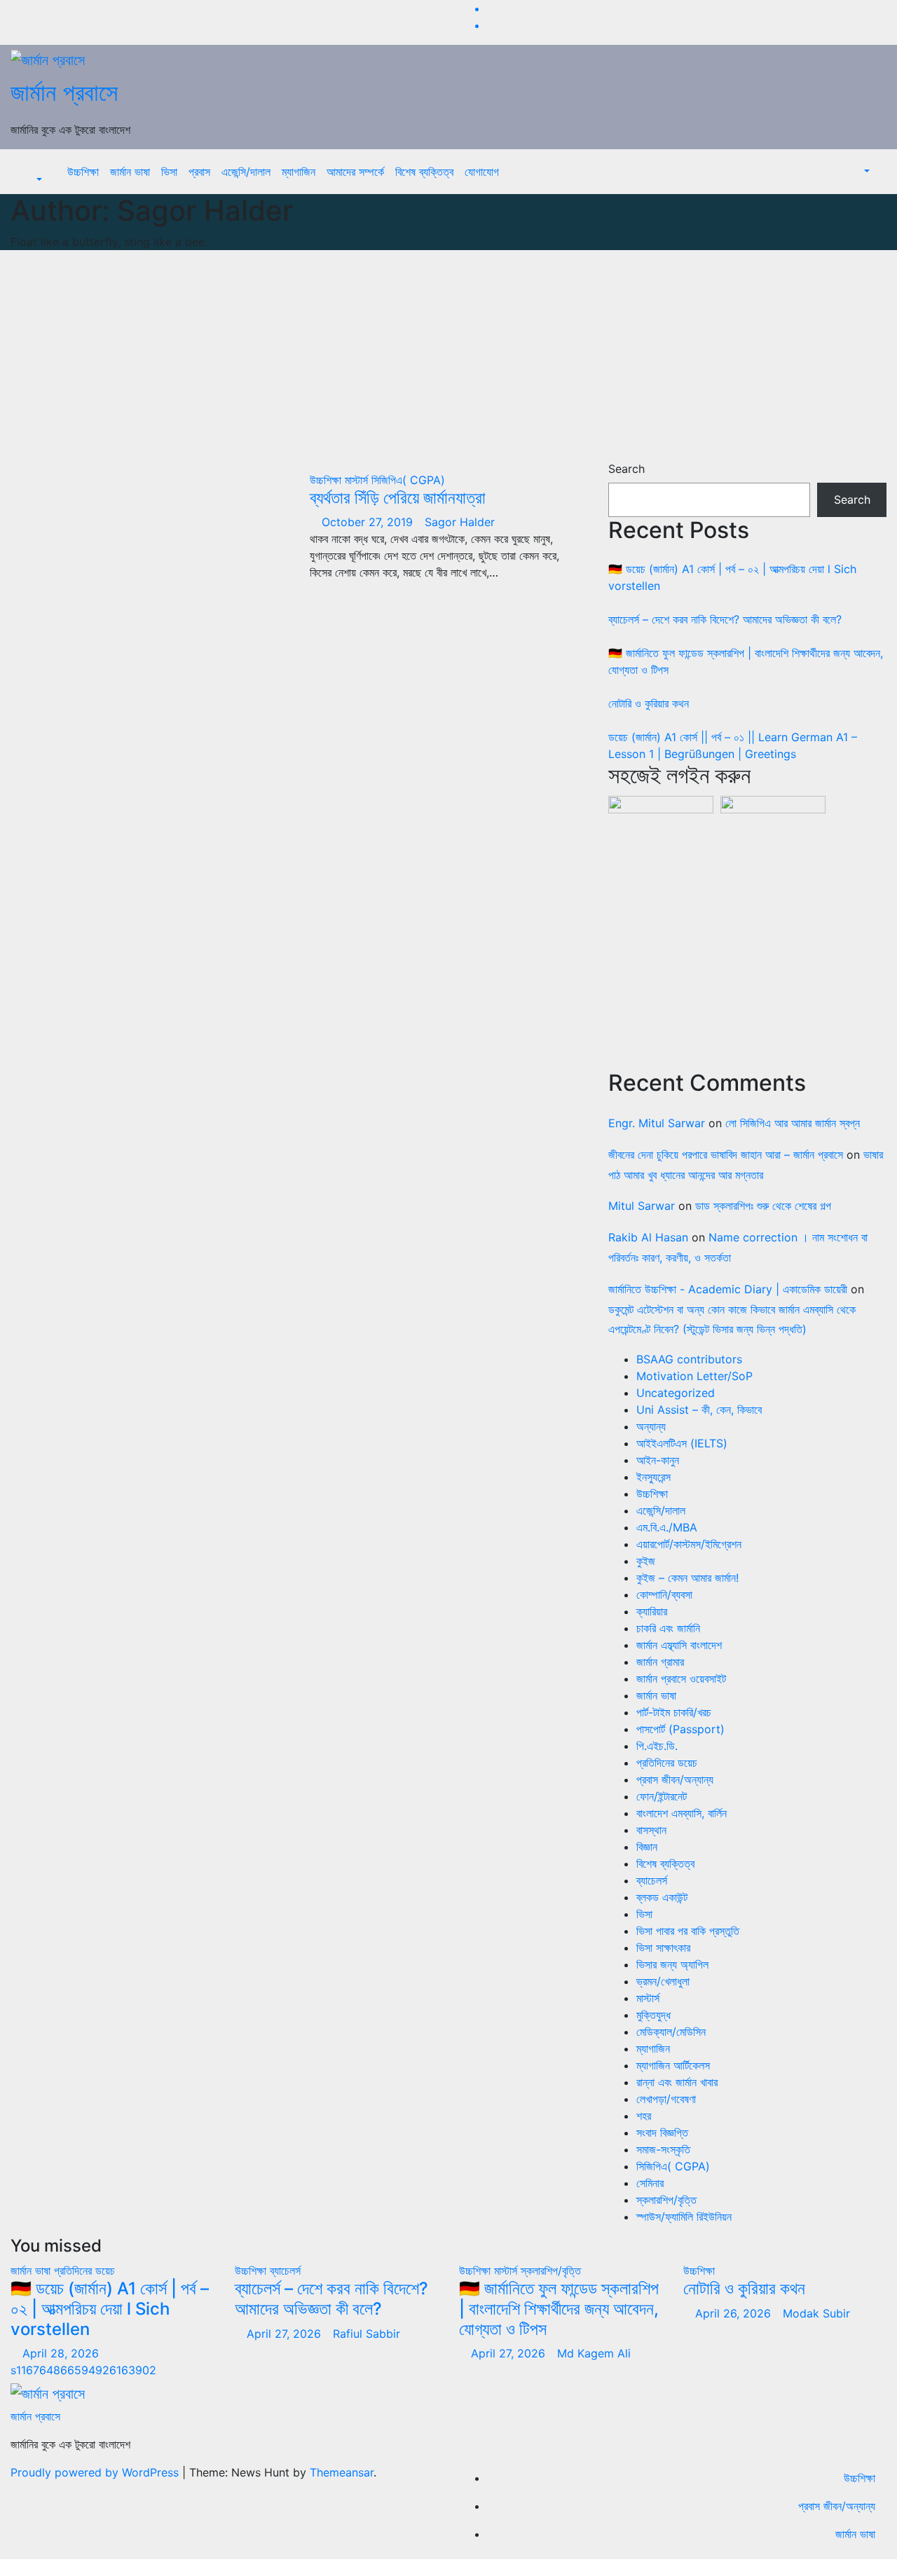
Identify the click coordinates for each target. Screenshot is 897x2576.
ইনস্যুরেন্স (653, 1477)
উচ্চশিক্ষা (83, 172)
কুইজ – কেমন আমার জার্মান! (687, 1578)
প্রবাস (199, 172)
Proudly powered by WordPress (96, 2472)
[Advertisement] (448, 355)
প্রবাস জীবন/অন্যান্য (675, 1779)
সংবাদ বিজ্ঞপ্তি (662, 2133)
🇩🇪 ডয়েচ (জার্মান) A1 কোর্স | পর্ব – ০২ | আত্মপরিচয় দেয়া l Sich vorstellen (110, 2309)
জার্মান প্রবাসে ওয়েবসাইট (681, 1679)
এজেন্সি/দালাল (246, 172)
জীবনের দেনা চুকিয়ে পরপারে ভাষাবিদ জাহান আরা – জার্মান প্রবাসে (726, 1155)
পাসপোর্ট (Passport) (680, 1729)
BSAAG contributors (689, 1359)
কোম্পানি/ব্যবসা (664, 1594)
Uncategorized (676, 1393)
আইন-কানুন (658, 1460)
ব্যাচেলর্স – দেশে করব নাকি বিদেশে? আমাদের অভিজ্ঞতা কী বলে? (725, 619)
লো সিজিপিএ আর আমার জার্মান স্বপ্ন (793, 1123)
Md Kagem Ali (594, 2353)
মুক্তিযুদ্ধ (653, 2015)
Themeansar (342, 2472)
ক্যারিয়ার (652, 1611)
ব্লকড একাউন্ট (662, 1897)
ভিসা (169, 172)
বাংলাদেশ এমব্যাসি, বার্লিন (682, 1813)
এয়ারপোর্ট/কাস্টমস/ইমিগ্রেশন (689, 1544)
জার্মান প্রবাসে (64, 92)
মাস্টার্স (358, 480)
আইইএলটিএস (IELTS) (682, 1443)
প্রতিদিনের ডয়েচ (667, 1763)
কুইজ (646, 1561)
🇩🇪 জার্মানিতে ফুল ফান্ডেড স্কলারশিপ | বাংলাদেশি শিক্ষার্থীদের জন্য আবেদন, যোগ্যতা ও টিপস (559, 2309)
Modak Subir (816, 2313)
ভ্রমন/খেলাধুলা (663, 1981)
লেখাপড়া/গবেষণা (666, 2099)
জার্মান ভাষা (130, 172)
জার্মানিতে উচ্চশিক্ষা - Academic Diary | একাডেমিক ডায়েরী (728, 1289)
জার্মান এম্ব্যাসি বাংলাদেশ (679, 1645)
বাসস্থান (651, 1830)
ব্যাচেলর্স (652, 1880)
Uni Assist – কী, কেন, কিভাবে (699, 1410)
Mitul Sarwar (642, 1206)
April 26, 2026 (735, 2313)
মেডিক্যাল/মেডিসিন (671, 2032)
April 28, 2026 (62, 2353)
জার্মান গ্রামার (660, 1662)
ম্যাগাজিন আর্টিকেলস (673, 2065)
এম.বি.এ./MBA (667, 1527)
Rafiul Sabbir (367, 2334)
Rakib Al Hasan (648, 1237)
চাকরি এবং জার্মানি (668, 1628)
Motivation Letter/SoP (694, 1376)
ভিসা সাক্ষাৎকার (663, 1948)
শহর (644, 2116)
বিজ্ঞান (647, 1847)
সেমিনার (650, 2183)
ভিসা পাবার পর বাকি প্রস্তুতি (688, 1931)
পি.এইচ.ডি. (657, 1746)
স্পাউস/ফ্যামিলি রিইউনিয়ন (684, 2217)
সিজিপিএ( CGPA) (408, 480)
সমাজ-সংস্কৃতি (663, 2149)
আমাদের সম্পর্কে (355, 172)
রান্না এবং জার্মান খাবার (677, 2082)
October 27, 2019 (369, 522)
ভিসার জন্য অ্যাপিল (672, 1964)
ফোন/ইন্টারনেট (662, 1796)
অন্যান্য (651, 1426)
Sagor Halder (460, 522)
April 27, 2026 (286, 2334)
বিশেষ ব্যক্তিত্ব (424, 172)
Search (626, 469)
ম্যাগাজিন (299, 172)
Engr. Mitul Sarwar (657, 1123)
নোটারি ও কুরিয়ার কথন (649, 703)
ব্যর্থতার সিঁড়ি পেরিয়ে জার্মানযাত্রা (398, 498)
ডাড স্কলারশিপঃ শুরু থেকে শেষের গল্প (763, 1206)
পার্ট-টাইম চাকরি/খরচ (674, 1712)
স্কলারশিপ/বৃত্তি (666, 2200)
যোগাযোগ (482, 172)
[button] (32, 180)
